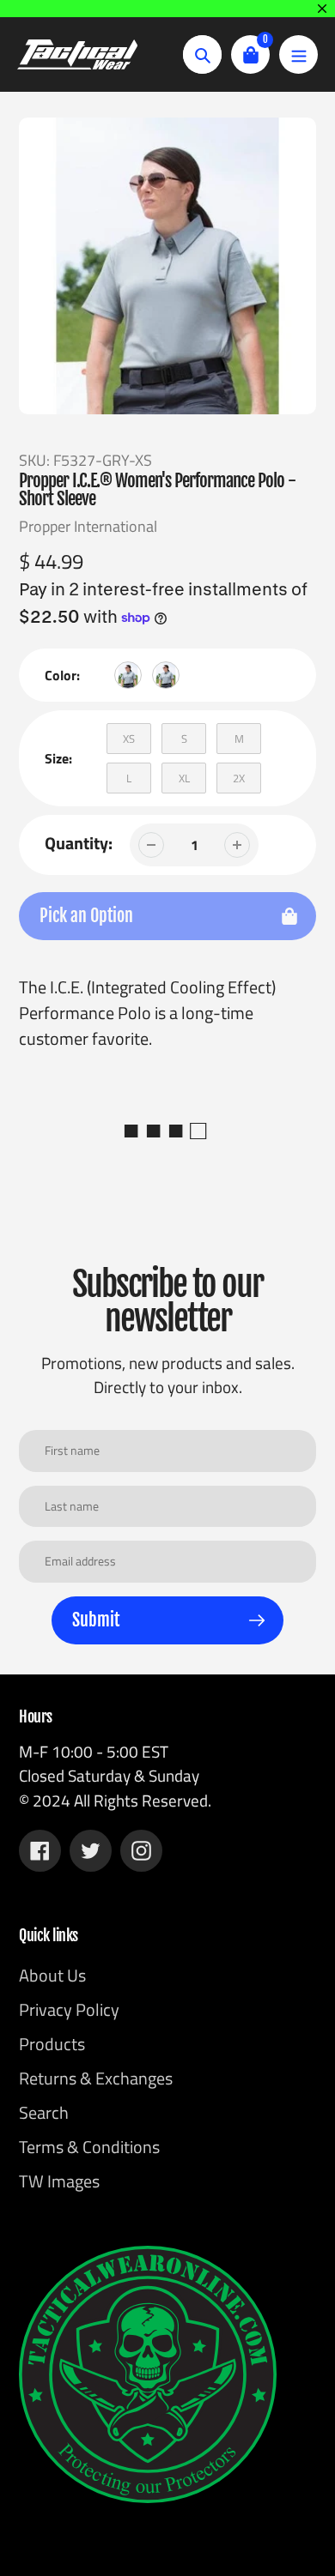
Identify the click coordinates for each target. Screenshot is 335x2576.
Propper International (88, 526)
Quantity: (79, 843)
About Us (52, 1975)
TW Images (59, 2181)
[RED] (166, 675)
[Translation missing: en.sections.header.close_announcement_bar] (322, 9)
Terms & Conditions (89, 2147)
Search (44, 2112)
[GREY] (128, 675)
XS (129, 739)
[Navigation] (298, 54)
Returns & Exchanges (96, 2078)
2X (239, 778)
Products (52, 2044)
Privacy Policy (69, 2009)
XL (184, 778)
